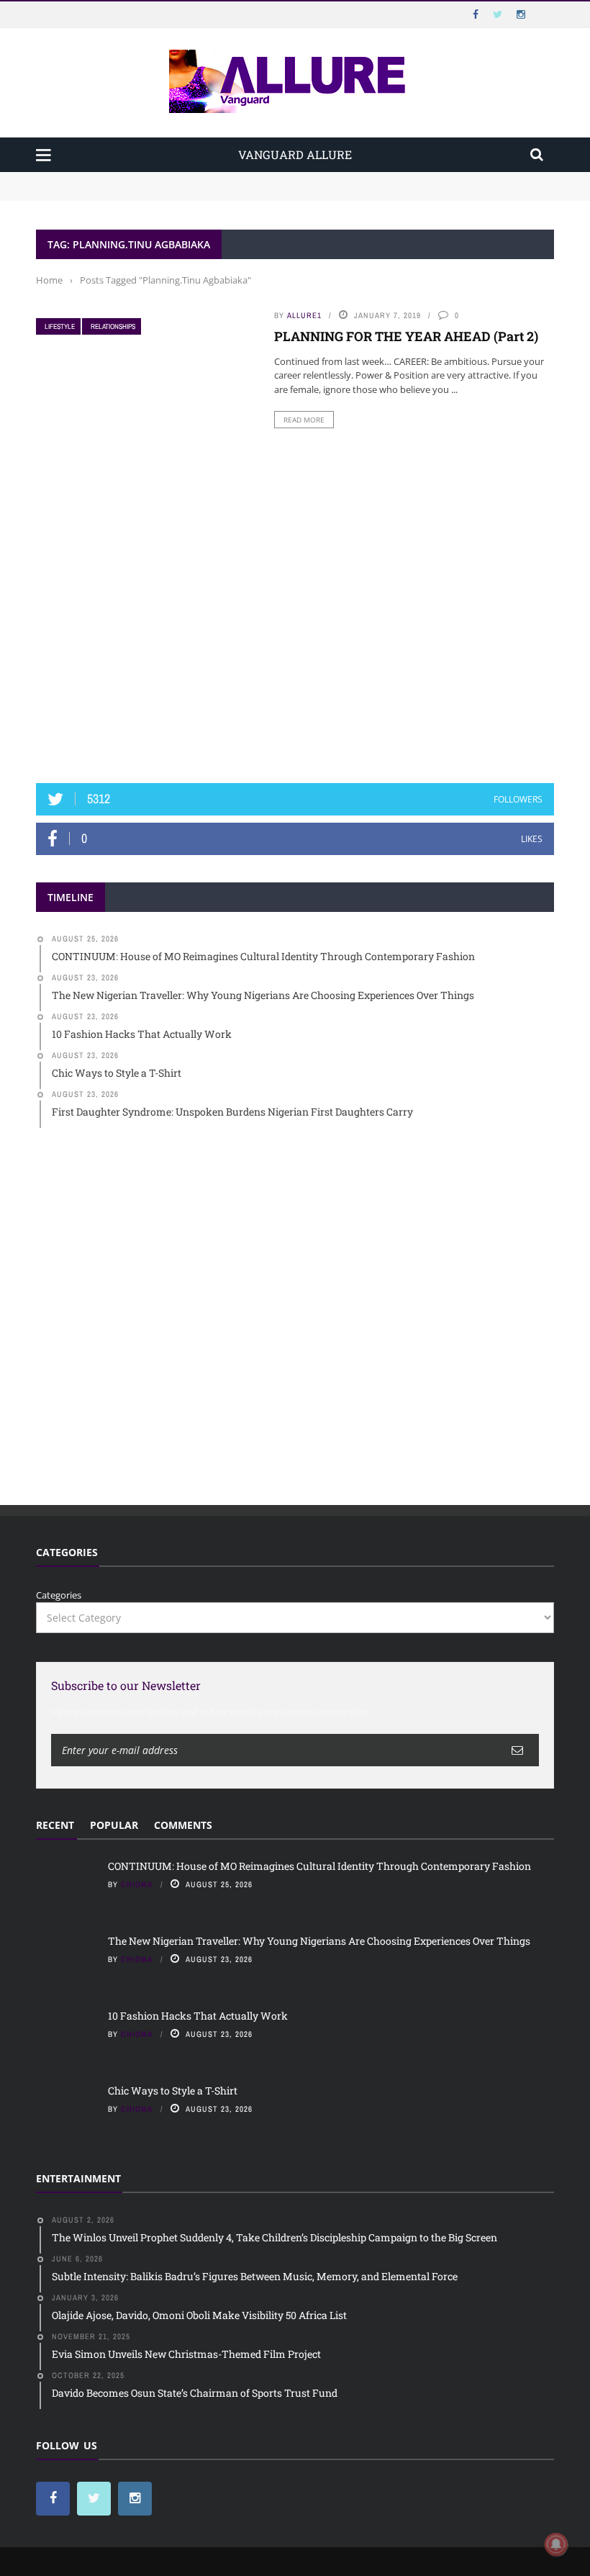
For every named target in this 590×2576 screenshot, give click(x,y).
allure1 (304, 315)
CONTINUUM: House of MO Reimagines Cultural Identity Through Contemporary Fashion (235, 178)
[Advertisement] (295, 655)
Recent (55, 1825)
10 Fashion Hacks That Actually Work (198, 2016)
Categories (59, 1595)
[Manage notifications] (556, 2544)
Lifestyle (60, 326)
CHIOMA (137, 1884)
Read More (304, 420)
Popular (114, 1825)
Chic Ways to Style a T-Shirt (173, 2091)
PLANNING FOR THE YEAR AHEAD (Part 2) (406, 336)
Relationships (113, 326)
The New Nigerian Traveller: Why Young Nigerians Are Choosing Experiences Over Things (239, 193)
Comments (183, 1825)
